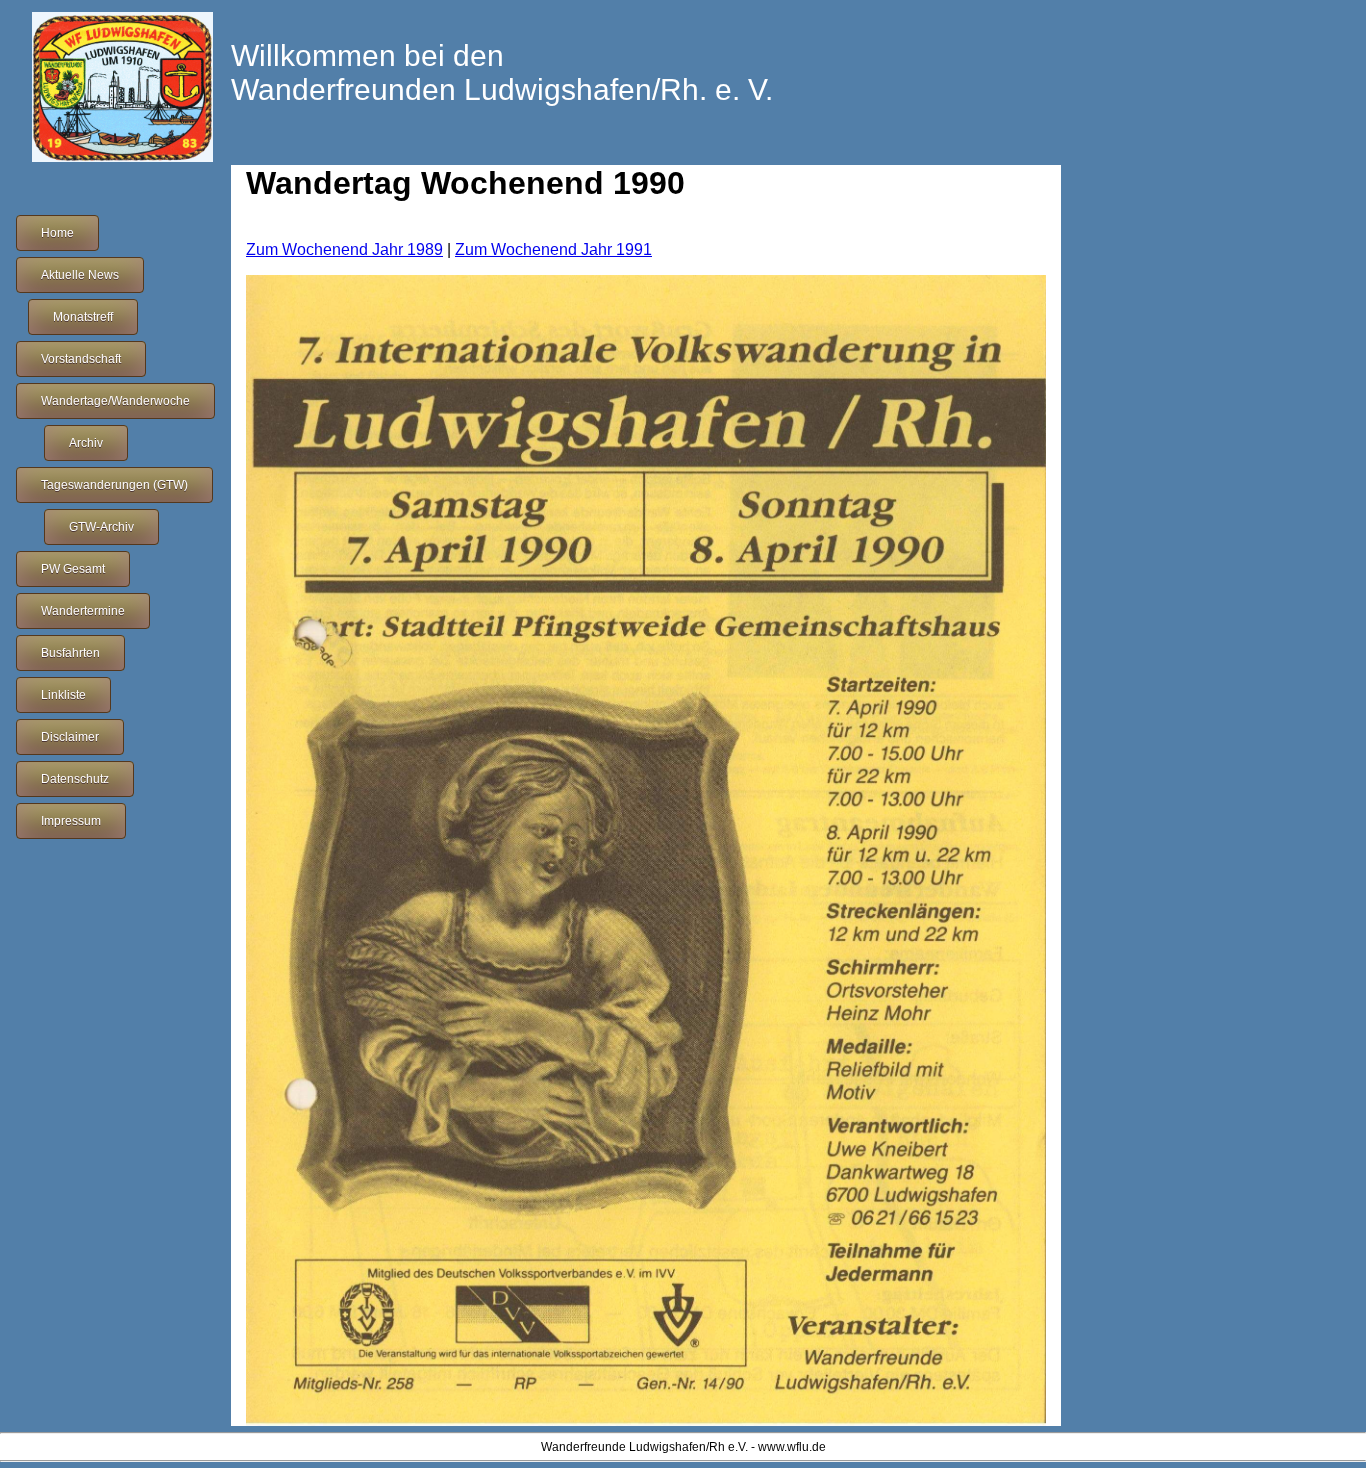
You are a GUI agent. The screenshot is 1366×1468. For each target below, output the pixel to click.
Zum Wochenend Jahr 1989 (344, 249)
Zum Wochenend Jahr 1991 (553, 249)
